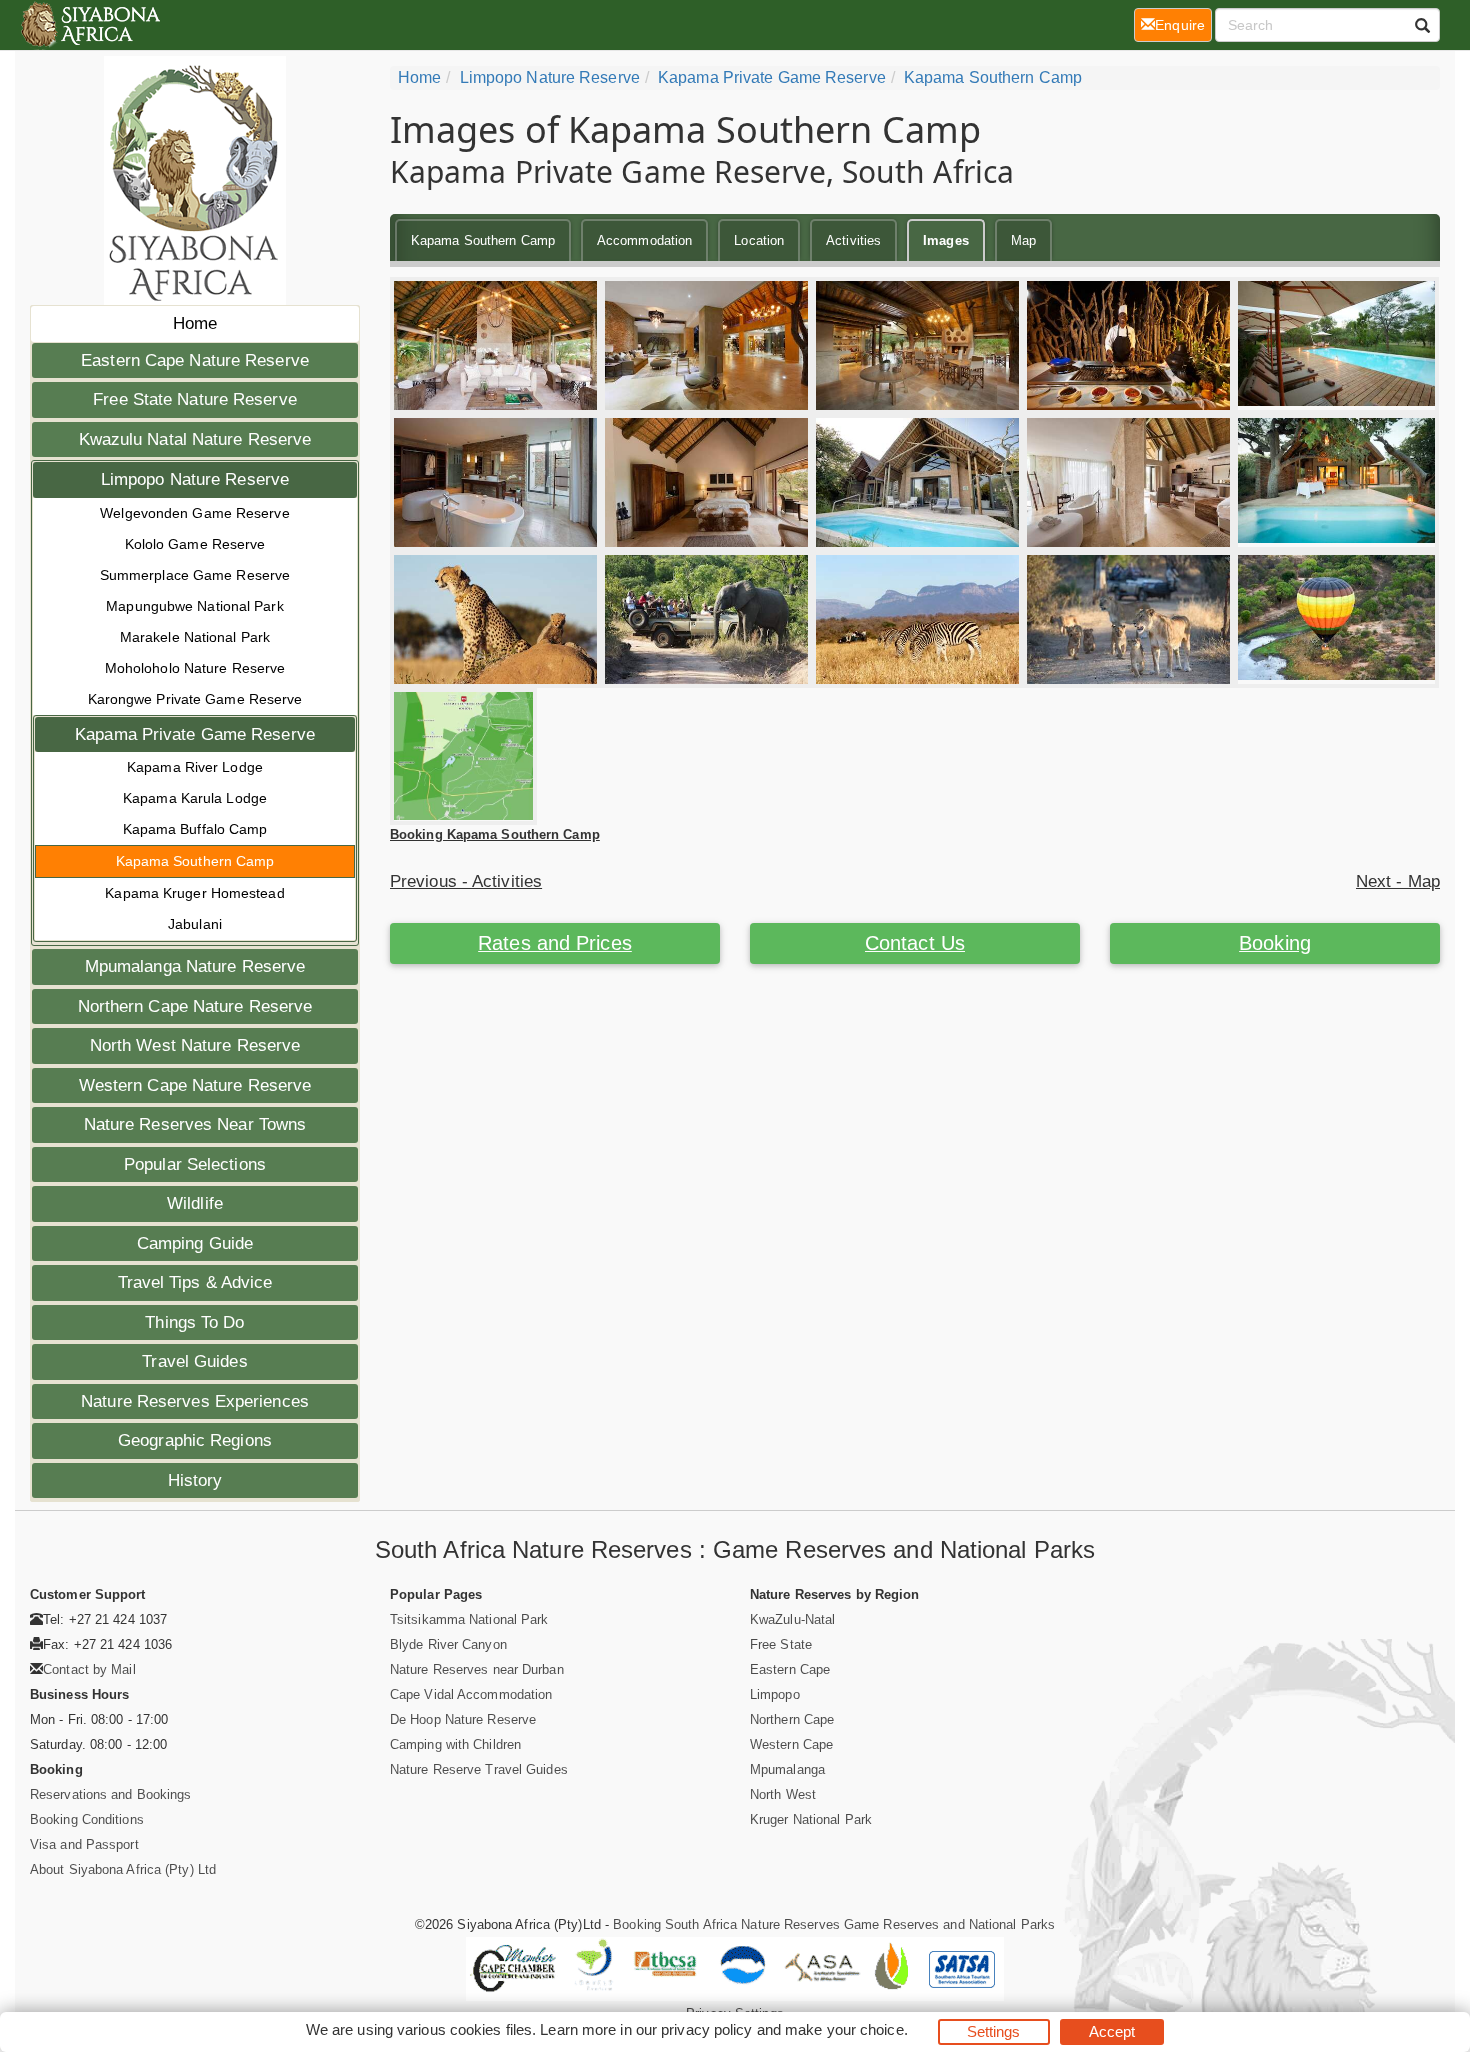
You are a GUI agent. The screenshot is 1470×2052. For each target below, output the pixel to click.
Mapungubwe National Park (194, 606)
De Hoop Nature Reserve (463, 1719)
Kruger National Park (811, 1819)
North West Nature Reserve (195, 1045)
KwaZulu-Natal (792, 1619)
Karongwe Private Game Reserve (195, 699)
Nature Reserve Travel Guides (479, 1769)
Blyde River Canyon (448, 1644)
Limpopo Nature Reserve (195, 479)
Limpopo (775, 1694)
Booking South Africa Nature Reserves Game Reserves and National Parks (834, 1924)
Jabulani (195, 924)
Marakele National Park (195, 637)
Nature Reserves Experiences (195, 1401)
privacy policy (706, 2029)
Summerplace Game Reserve (195, 575)
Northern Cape (792, 1719)
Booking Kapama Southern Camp (495, 834)
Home (195, 323)
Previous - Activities (466, 881)
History (195, 1480)
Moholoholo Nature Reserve (195, 668)
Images (946, 240)
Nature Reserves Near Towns (195, 1124)
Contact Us (915, 943)
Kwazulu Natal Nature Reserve (195, 439)
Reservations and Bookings (111, 1794)
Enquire (1183, 24)
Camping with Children (455, 1744)
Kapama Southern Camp (195, 861)
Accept (1112, 2031)
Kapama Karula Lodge (195, 798)
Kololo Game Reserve (195, 544)
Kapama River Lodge (195, 767)
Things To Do (194, 1322)
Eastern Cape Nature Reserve (195, 360)
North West (783, 1794)
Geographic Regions (195, 1440)
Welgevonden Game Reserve (194, 513)
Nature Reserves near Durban (477, 1669)
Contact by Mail (89, 1669)
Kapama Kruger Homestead (194, 893)
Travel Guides (194, 1361)
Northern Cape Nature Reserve (195, 1006)
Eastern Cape (790, 1669)
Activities (853, 240)
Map (1023, 240)
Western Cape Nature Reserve (195, 1085)
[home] (89, 25)
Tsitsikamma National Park (469, 1619)
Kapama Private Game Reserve (195, 734)
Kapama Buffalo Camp (195, 829)
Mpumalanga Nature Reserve (195, 966)
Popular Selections (195, 1164)
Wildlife (195, 1203)
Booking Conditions (87, 1819)
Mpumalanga (787, 1769)
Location (759, 240)
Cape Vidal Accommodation (471, 1694)
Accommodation (644, 240)
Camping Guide (195, 1243)
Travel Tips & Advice (195, 1282)
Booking (1275, 943)
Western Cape (791, 1744)
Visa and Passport (84, 1844)
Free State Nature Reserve (195, 399)
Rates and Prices (555, 943)
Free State (781, 1644)
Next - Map (1398, 881)
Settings (994, 2031)
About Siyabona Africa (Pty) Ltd (123, 1869)
